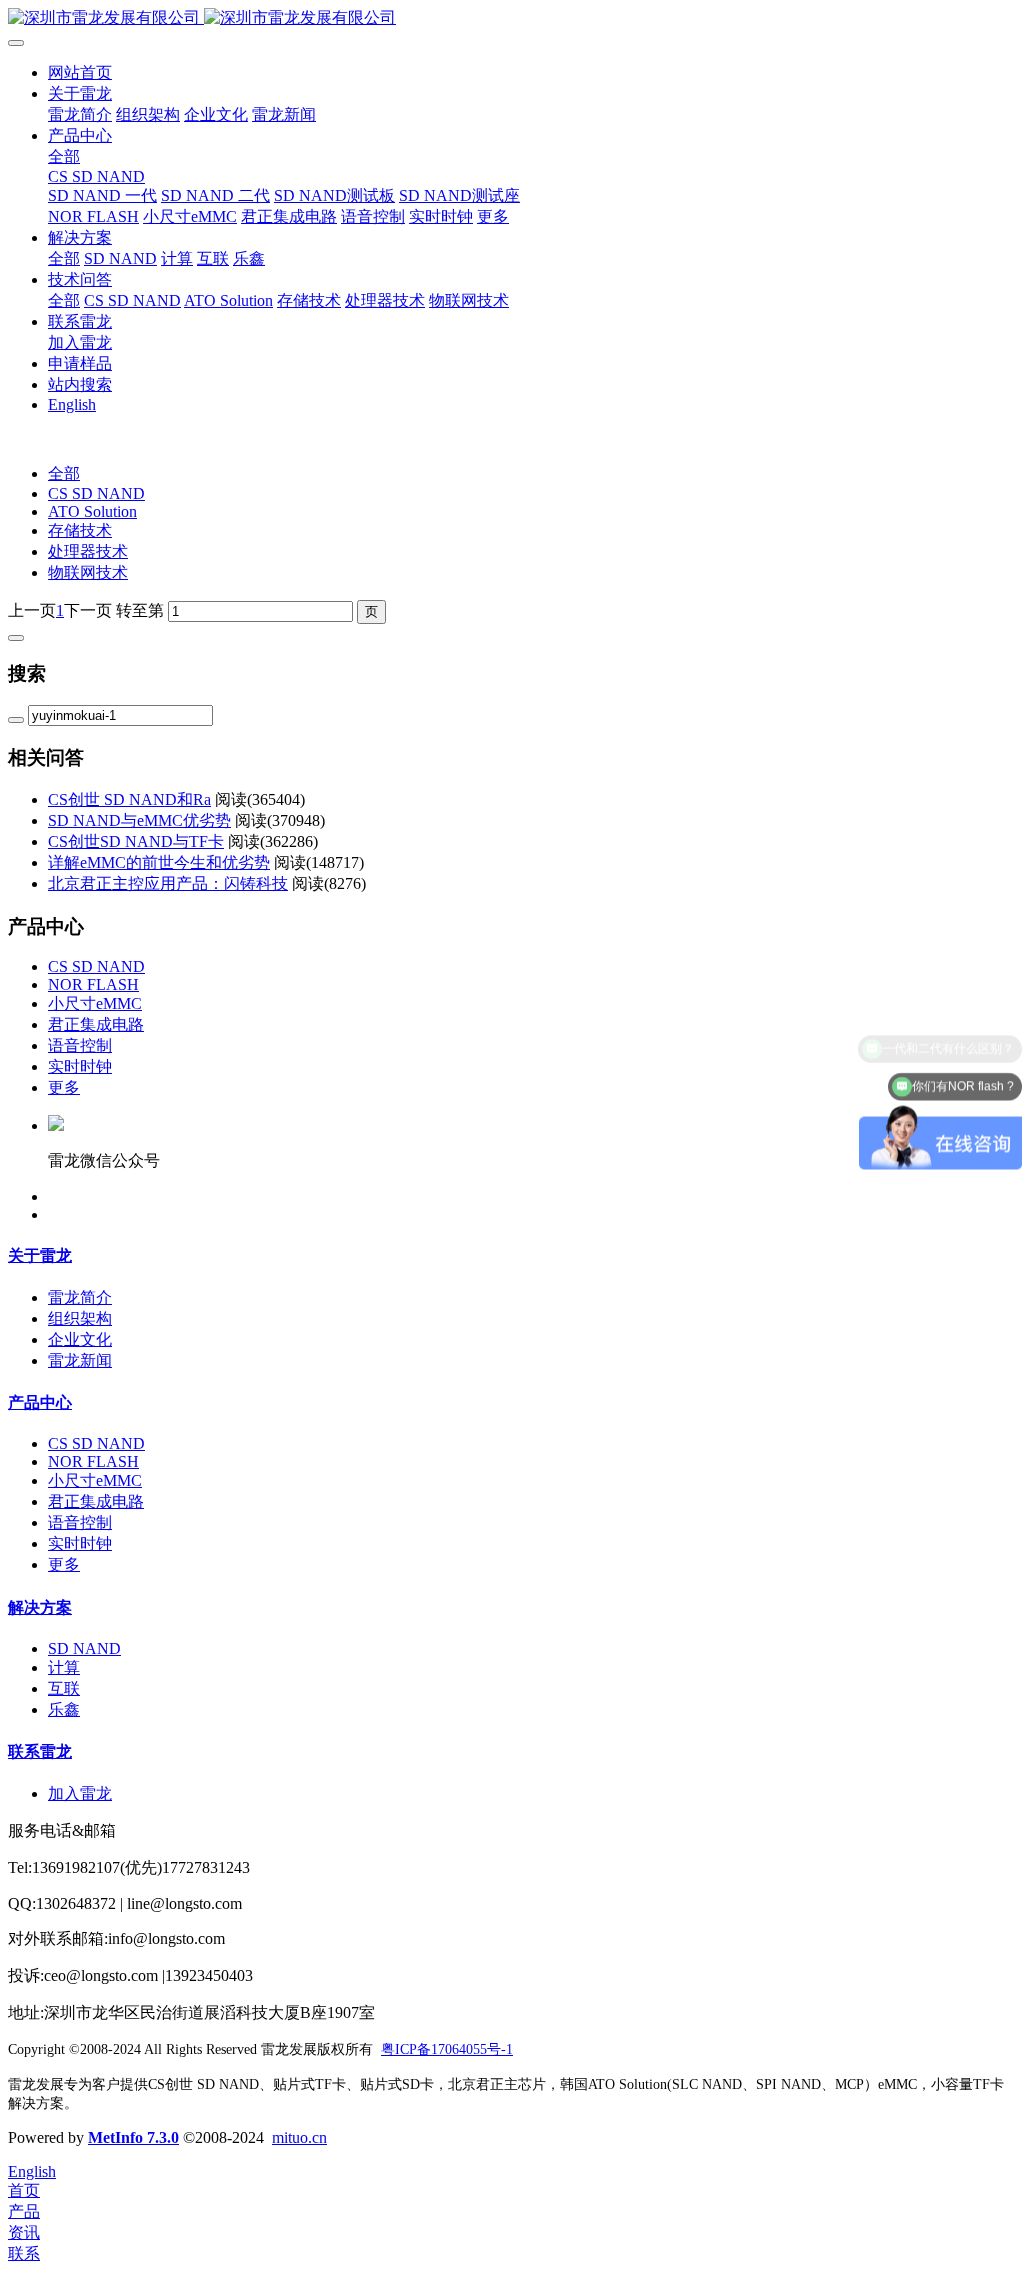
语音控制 (80, 1045)
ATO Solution (92, 511)
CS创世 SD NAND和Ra (129, 799)
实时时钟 (80, 1066)
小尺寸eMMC (95, 1003)
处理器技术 (88, 551)
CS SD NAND (96, 493)
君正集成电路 (96, 1024)
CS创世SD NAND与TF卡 (136, 841)
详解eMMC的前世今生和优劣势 (159, 862)
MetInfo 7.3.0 (133, 2137)
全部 (64, 156)
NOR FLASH (93, 984)
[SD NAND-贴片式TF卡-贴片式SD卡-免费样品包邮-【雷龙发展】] (512, 18)
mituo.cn (299, 2137)
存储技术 (80, 530)
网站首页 (80, 72)
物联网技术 (88, 572)
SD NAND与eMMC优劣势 (139, 820)
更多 (64, 1087)
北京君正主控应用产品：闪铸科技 (168, 883)
